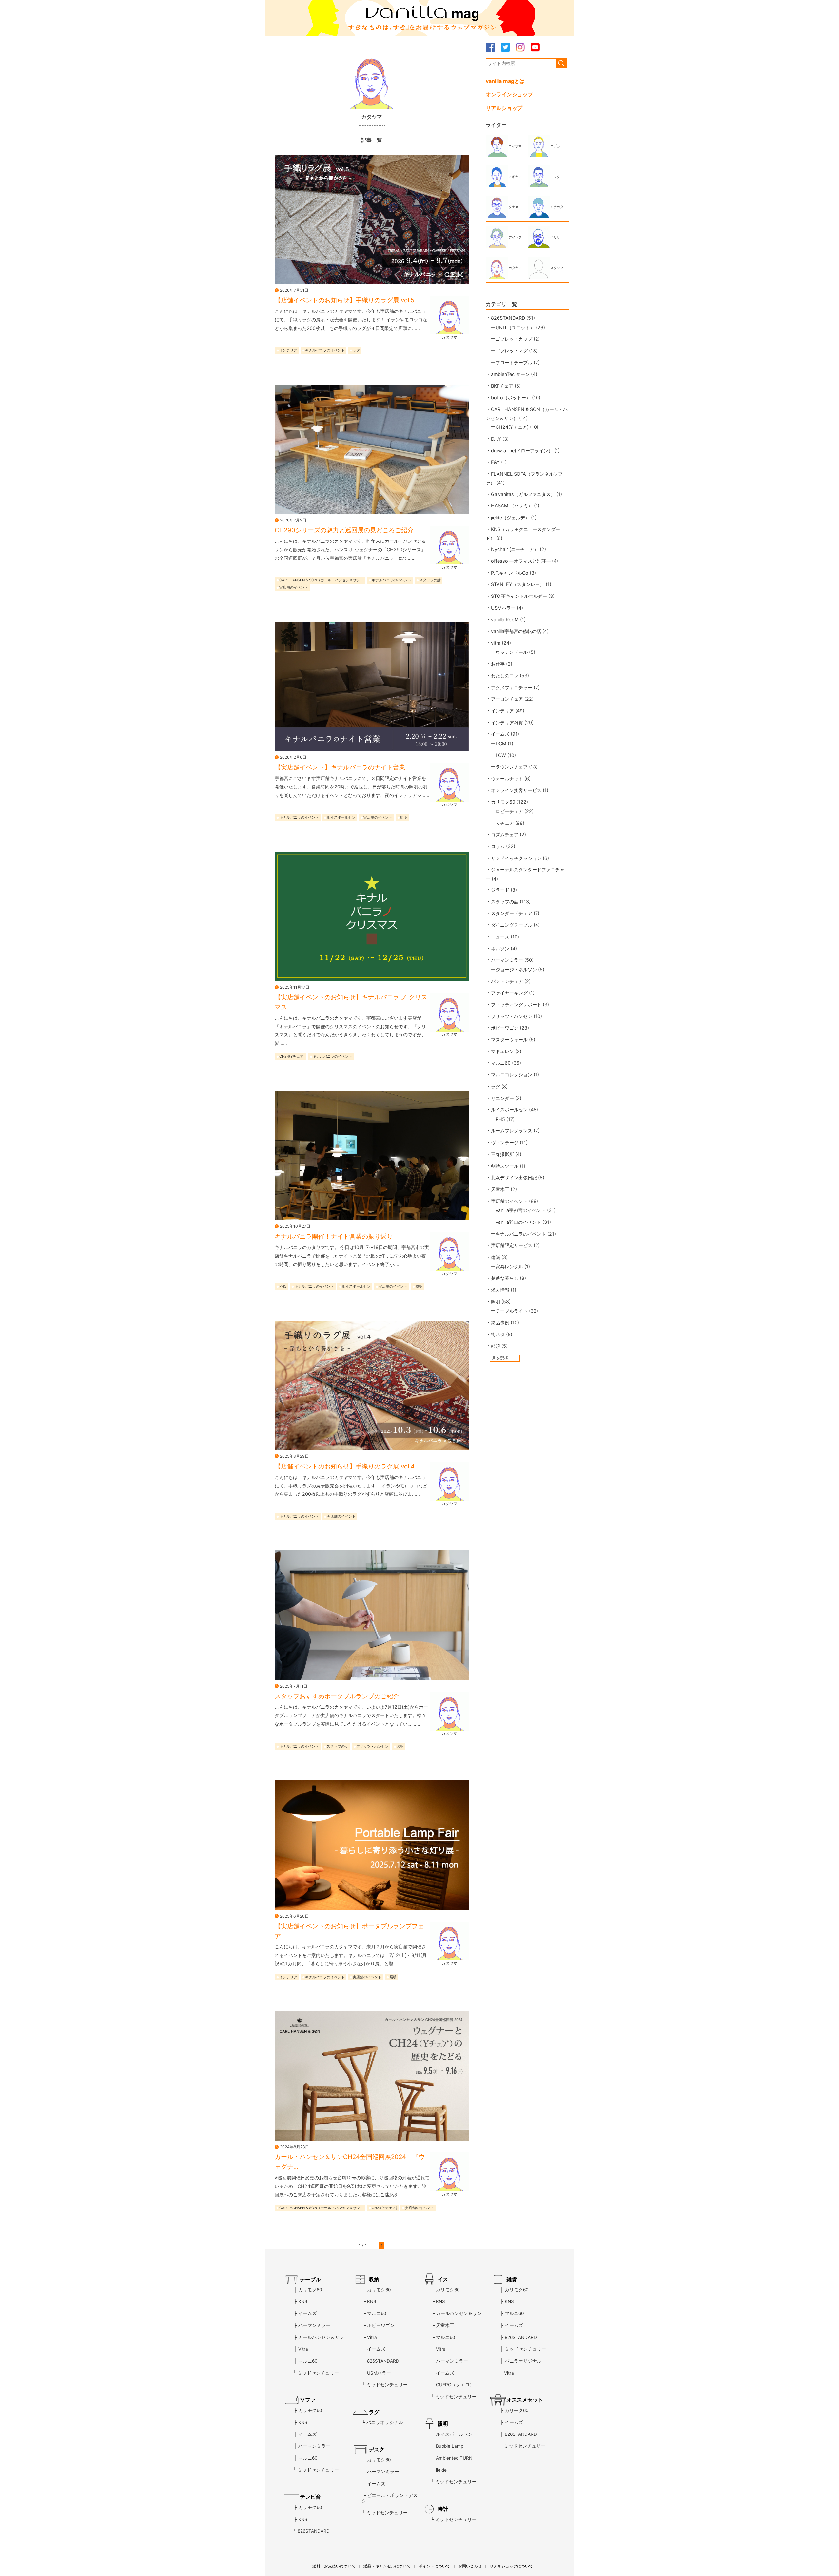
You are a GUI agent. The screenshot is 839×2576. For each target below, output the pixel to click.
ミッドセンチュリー (318, 2373)
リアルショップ (504, 108)
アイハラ (515, 237)
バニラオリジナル (385, 2422)
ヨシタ (555, 177)
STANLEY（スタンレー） (518, 584)
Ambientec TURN (454, 2458)
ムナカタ (557, 207)
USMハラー (503, 608)
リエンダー (502, 1098)
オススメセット (525, 2400)
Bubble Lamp (450, 2446)
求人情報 (500, 1290)
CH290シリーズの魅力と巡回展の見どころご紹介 (344, 530)
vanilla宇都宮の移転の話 (516, 631)
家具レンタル (509, 1267)
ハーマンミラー (507, 960)
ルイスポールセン (341, 818)
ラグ (356, 350)
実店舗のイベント (294, 588)
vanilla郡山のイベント (518, 1222)
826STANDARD (508, 318)
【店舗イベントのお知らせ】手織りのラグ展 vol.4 (345, 1466)
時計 (443, 2509)
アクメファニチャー (512, 687)
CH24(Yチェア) (292, 1057)
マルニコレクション (512, 1075)
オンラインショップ (509, 94)
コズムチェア (505, 834)
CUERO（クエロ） (455, 2385)
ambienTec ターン (510, 374)
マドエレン (502, 1051)
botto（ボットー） (511, 398)
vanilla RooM (505, 620)
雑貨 (512, 2279)
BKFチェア (502, 386)
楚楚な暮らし (505, 1278)
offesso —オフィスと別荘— (521, 561)
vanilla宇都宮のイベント (521, 1210)
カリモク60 (503, 802)
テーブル (310, 2279)
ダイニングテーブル (512, 925)
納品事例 (500, 1323)
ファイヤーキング (509, 993)
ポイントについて (434, 2566)
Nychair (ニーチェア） (515, 549)
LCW (501, 755)
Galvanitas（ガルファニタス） (523, 494)
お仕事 (498, 664)
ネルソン (500, 948)
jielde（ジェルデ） (510, 517)
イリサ (555, 237)
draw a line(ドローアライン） (522, 451)
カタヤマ (449, 337)
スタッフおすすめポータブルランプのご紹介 (337, 1696)
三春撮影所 (502, 1154)
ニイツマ (515, 146)
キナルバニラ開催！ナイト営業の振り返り (334, 1236)
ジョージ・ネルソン (516, 969)
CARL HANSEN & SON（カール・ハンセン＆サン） (322, 580)
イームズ (500, 734)
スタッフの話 (430, 580)
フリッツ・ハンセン (372, 1746)
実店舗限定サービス (512, 1245)
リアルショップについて (511, 2566)
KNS (303, 2301)
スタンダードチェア (512, 913)
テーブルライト (512, 1311)
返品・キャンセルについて (387, 2566)
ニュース (500, 937)
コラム (498, 846)
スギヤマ (515, 177)
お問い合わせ (470, 2566)
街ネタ (498, 1334)
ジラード (500, 890)
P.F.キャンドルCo (510, 573)
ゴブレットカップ (514, 339)
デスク (377, 2449)
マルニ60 (501, 1063)
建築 (496, 1257)
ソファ (308, 2400)
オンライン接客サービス (516, 790)
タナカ (514, 207)
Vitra (303, 2349)
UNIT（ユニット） (515, 327)
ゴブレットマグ (512, 351)
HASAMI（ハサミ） (512, 506)
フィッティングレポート (516, 1004)
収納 (374, 2279)
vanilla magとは (505, 81)
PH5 (283, 1286)
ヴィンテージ (505, 1142)
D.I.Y (496, 439)
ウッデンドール (512, 652)
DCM (501, 743)
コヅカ (555, 146)
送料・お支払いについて (334, 2566)
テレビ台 (310, 2497)
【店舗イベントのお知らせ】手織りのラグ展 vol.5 (344, 300)
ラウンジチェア (512, 767)
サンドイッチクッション (516, 858)
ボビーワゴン (505, 1028)
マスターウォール (509, 1040)
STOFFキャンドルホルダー (519, 596)
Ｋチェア (505, 823)
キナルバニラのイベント (325, 350)
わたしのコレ (505, 676)
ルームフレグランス (512, 1131)
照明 (404, 818)
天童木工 (500, 1189)
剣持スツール (505, 1166)
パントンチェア (507, 981)
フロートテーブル (514, 362)
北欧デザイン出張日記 (514, 1177)
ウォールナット (507, 778)
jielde (441, 2470)
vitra (496, 643)
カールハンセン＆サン (321, 2337)
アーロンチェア (507, 699)
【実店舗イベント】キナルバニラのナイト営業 (340, 767)
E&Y (495, 462)
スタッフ (557, 268)
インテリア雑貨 (507, 722)
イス (443, 2279)
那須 (496, 1346)
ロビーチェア (509, 811)
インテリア (288, 350)
